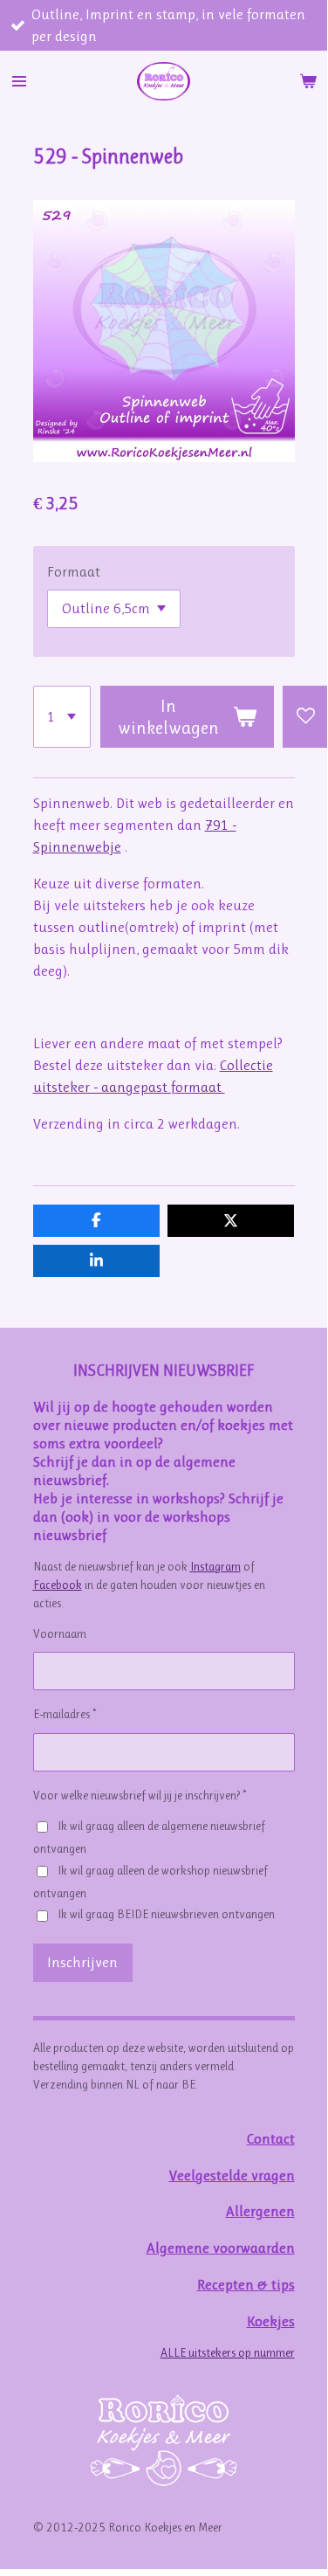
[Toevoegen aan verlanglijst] (305, 717)
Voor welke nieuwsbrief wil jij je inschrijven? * (140, 1795)
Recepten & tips (246, 2285)
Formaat (74, 572)
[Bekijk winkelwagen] (308, 81)
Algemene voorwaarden (221, 2248)
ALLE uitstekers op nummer (228, 2352)
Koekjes (271, 2321)
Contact (271, 2139)
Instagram (215, 1566)
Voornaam (60, 1633)
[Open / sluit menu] (19, 81)
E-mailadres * (65, 1714)
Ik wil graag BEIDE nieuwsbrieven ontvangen (166, 1914)
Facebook (58, 1585)
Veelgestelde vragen (232, 2175)
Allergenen (260, 2211)
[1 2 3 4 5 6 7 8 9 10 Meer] (62, 717)
